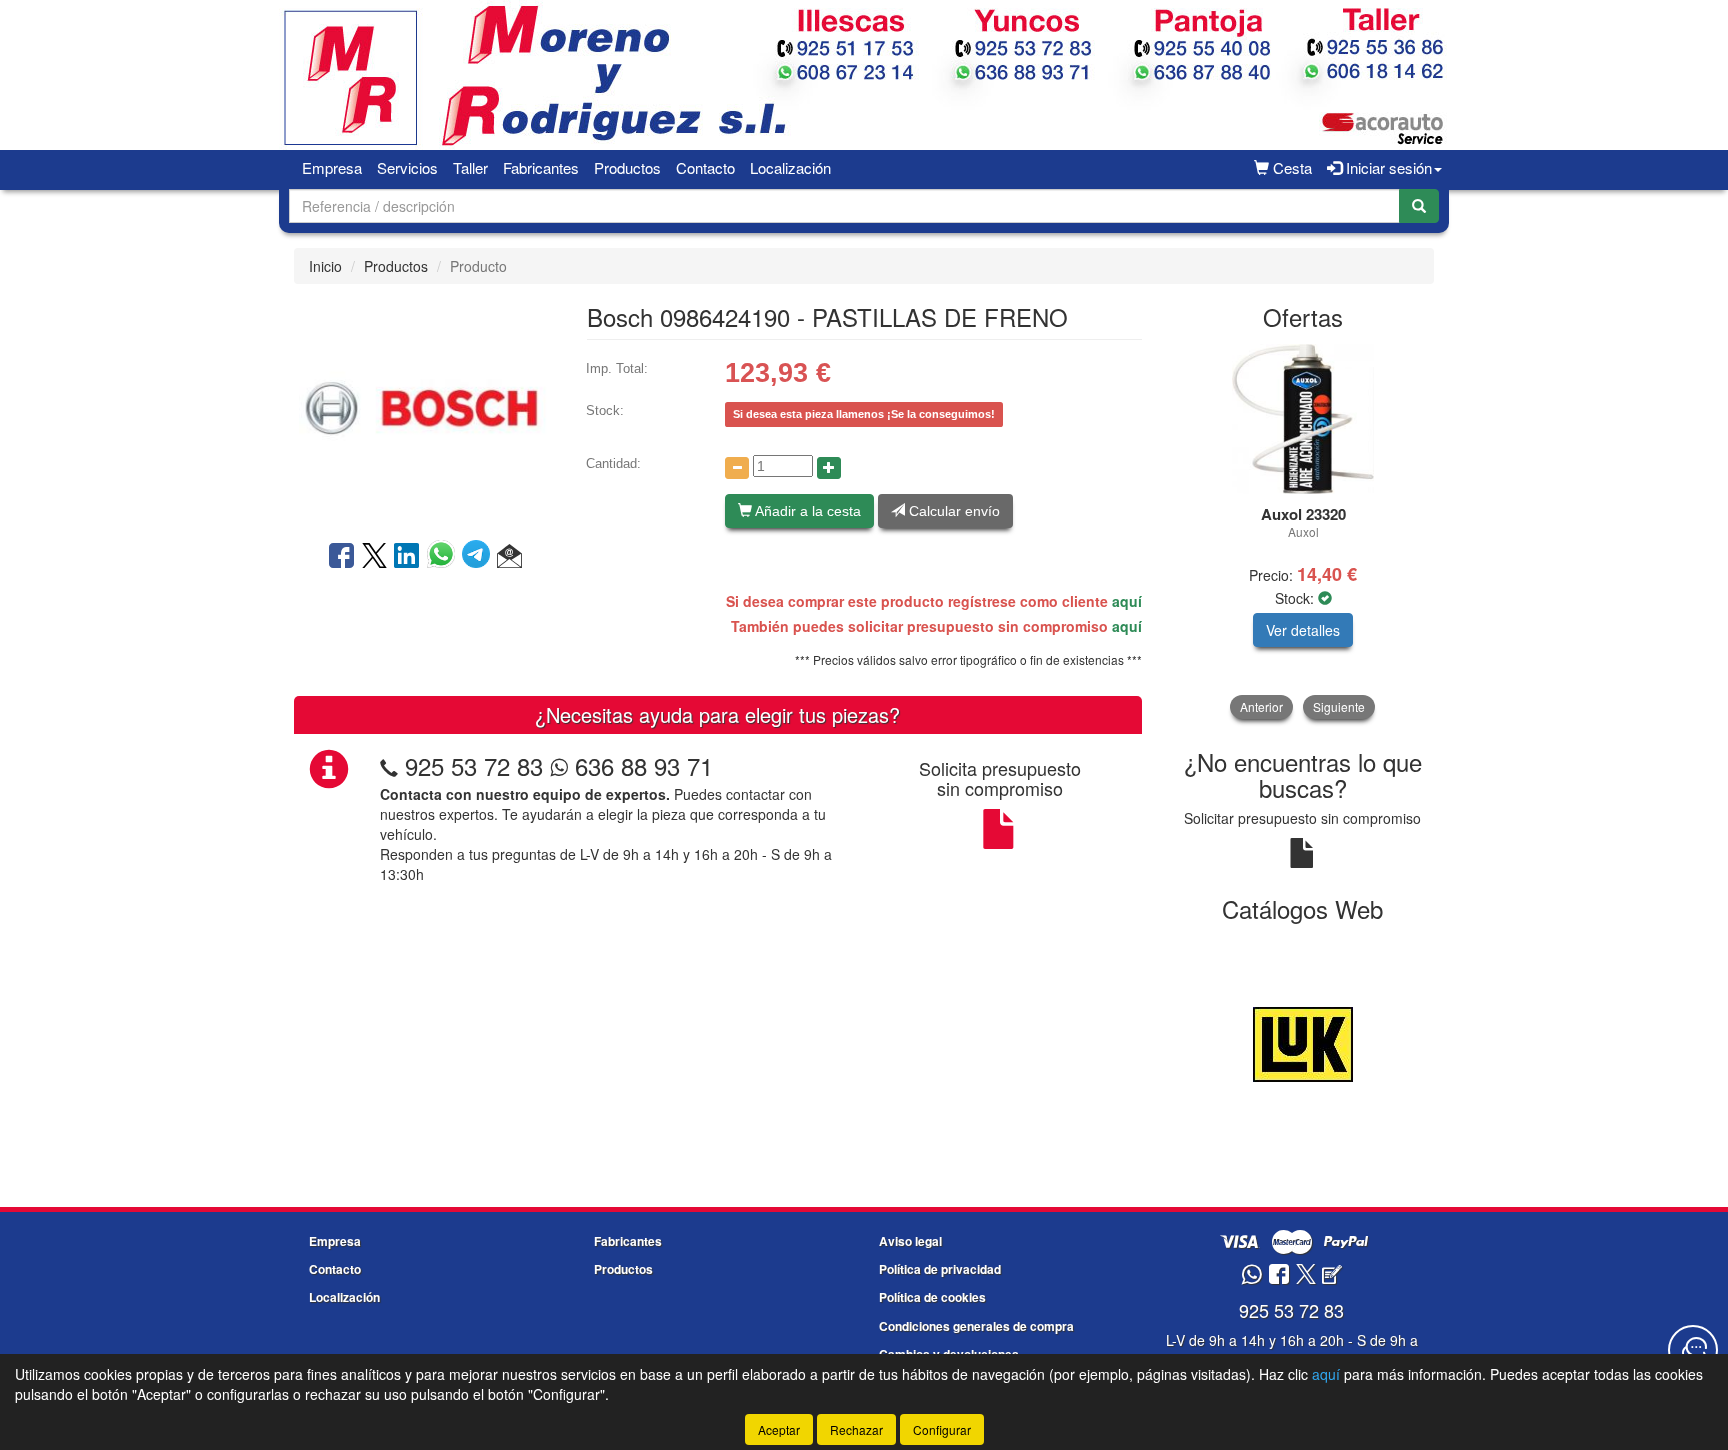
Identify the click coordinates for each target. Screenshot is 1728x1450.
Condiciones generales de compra (976, 1326)
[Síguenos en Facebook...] (1279, 1275)
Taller (470, 167)
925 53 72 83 (474, 765)
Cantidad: (613, 463)
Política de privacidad (940, 1269)
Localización (790, 167)
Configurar (942, 1429)
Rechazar (856, 1429)
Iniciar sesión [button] (1387, 167)
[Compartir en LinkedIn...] (407, 557)
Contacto (705, 167)
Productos (627, 167)
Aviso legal (910, 1241)
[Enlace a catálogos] (1303, 1042)
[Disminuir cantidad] (737, 468)
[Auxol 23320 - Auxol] (1303, 419)
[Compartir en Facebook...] (341, 557)
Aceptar (779, 1429)
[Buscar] (1419, 206)
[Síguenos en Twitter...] (1306, 1275)
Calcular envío (952, 511)
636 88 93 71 (640, 765)
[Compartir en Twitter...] (374, 557)
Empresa (332, 167)
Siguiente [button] (1339, 706)
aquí (1127, 601)
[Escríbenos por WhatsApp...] (1251, 1275)
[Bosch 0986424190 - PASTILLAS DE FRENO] (425, 410)
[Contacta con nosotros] (1693, 1350)
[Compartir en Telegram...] (479, 557)
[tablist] (1303, 531)
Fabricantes (541, 167)
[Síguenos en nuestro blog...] (1332, 1275)
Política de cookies (932, 1297)
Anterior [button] (1261, 706)
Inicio (325, 266)
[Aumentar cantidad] (829, 468)
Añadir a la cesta (806, 511)
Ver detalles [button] (1303, 630)
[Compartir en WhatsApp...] (444, 557)
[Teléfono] (389, 765)
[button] (509, 557)
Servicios (407, 167)
